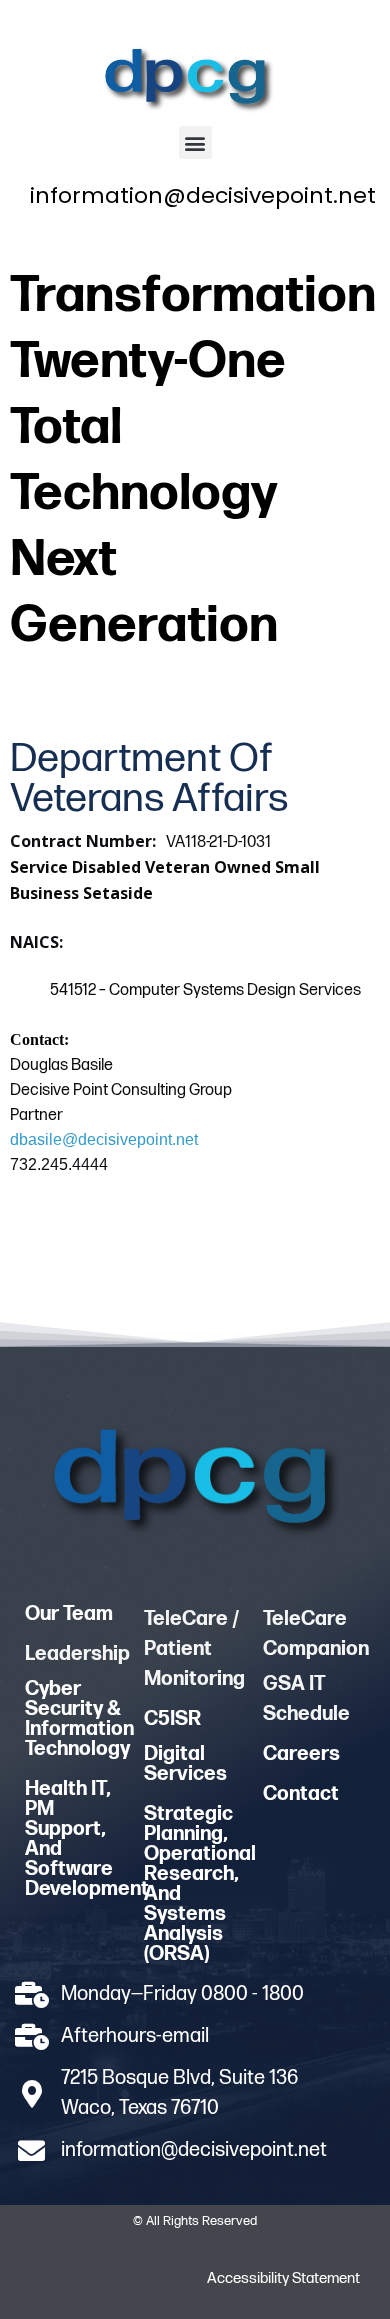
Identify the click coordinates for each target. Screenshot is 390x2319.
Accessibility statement (283, 2278)
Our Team (69, 1614)
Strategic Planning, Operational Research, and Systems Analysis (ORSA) (200, 1884)
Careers (301, 1754)
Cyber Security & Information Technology (79, 1719)
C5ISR (172, 1719)
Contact (301, 1794)
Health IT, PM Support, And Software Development (87, 1839)
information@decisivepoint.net (203, 195)
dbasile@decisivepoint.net (104, 1139)
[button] (195, 142)
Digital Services (185, 1764)
